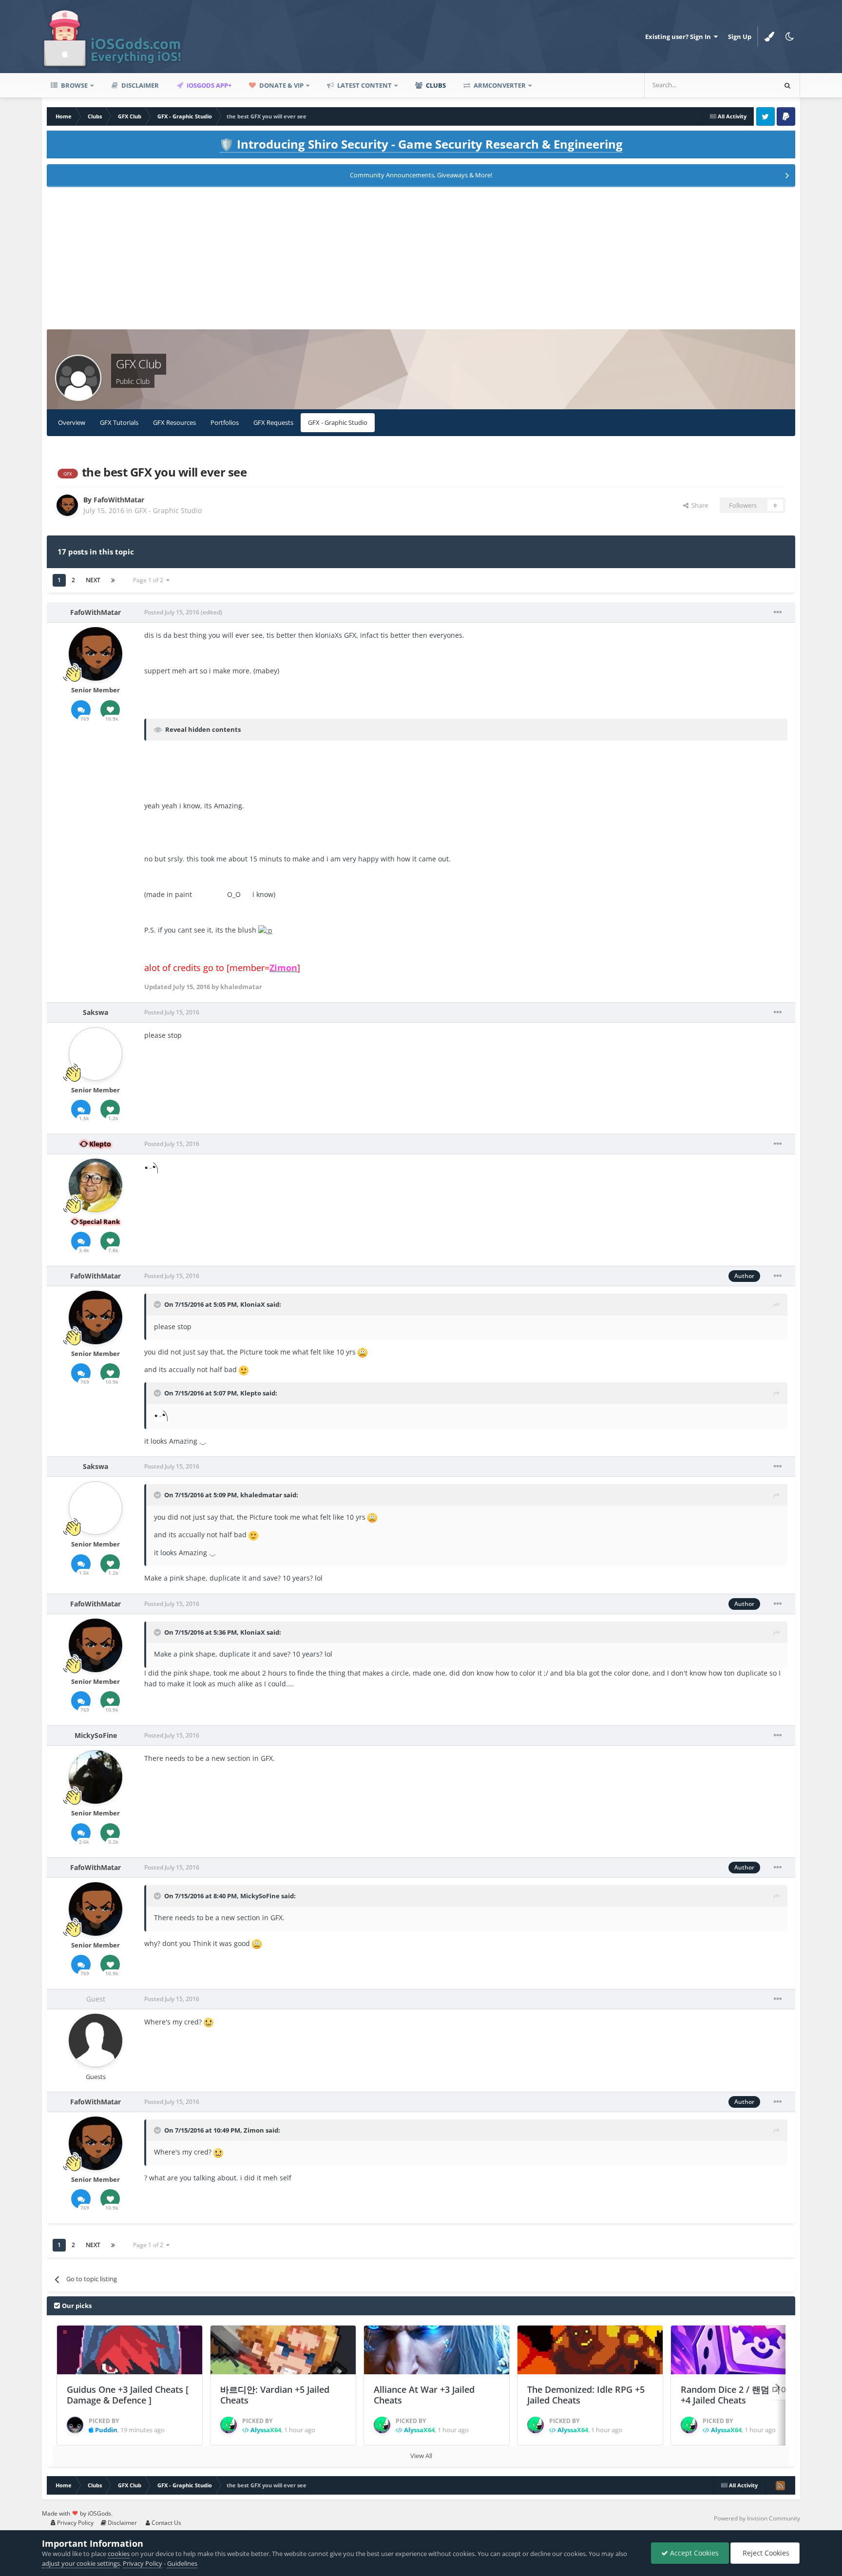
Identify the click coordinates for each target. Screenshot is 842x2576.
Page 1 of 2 (150, 580)
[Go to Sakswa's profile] (96, 1054)
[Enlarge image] (265, 930)
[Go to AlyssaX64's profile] (229, 2425)
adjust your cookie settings (81, 2563)
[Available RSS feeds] (780, 2485)
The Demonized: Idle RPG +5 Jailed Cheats (586, 2395)
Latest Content (364, 85)
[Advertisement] (421, 261)
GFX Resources (174, 422)
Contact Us (166, 2523)
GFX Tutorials (119, 422)
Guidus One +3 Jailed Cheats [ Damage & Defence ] (128, 2395)
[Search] (787, 85)
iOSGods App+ (208, 85)
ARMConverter (499, 85)
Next (93, 580)
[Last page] (113, 580)
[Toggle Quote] (158, 1304)
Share (698, 505)
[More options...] (778, 612)
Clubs (435, 85)
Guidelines (182, 2563)
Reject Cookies (765, 2553)
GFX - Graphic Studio (338, 422)
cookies (119, 2554)
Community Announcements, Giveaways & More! (421, 175)
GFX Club (138, 364)
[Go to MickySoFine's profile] (96, 1777)
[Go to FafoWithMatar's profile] (67, 505)
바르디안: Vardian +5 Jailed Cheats (275, 2395)
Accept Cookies (693, 2553)
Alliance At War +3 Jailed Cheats (424, 2395)
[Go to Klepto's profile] (96, 1185)
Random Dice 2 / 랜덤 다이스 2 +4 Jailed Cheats (743, 2395)
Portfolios (225, 422)
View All (421, 2456)
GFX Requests (273, 422)
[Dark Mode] (790, 37)
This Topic (748, 85)
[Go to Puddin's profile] (75, 2425)
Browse (74, 85)
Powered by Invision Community (757, 2518)
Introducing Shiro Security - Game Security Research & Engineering (421, 144)
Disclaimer (139, 85)
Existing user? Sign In (679, 37)
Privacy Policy (75, 2523)
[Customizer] (769, 37)
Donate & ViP (281, 85)
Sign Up (740, 37)
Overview (72, 422)
